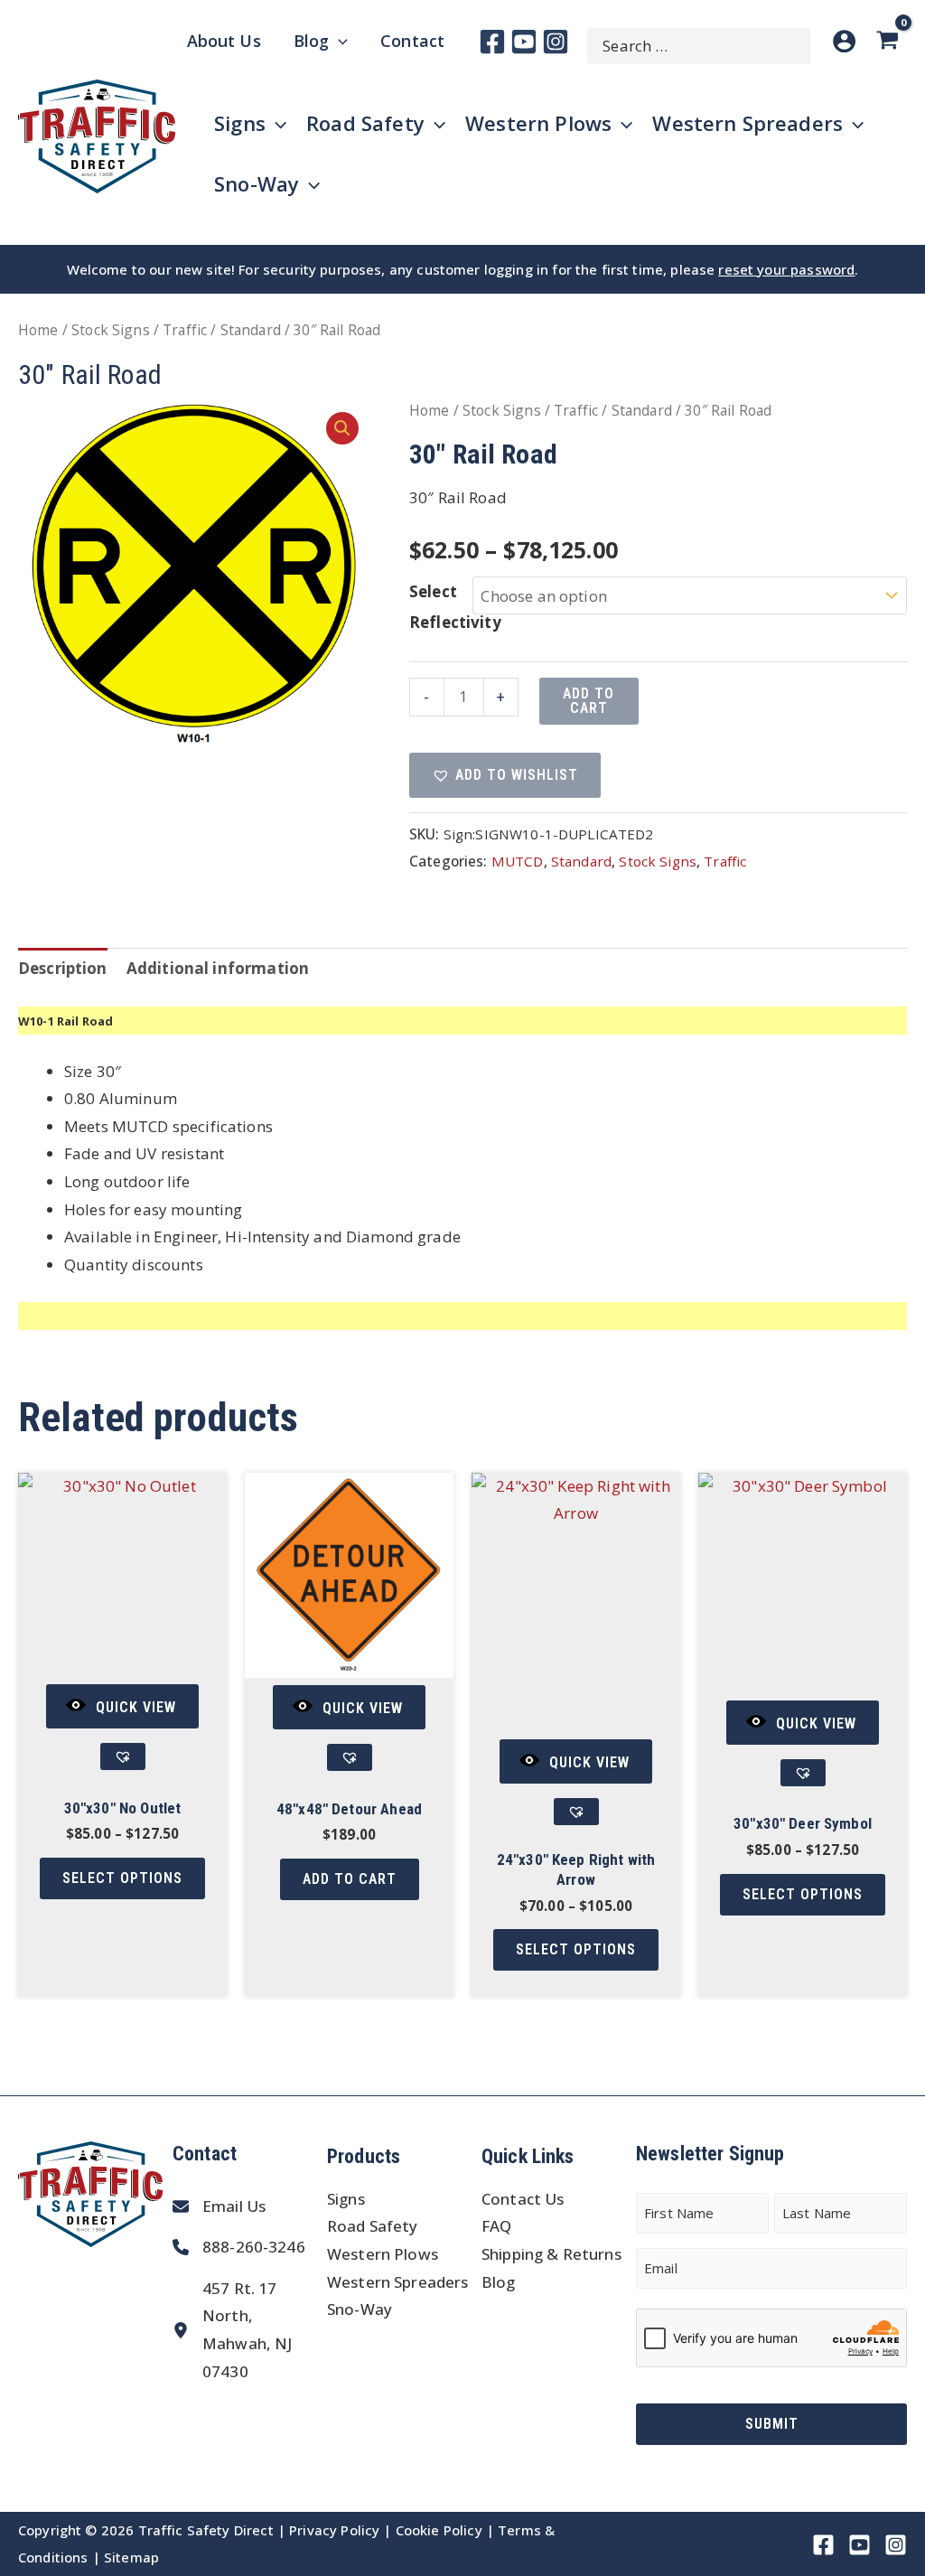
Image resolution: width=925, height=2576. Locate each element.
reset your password (786, 269)
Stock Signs (111, 330)
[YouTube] (524, 42)
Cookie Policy (439, 2530)
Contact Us (523, 2199)
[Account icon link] (844, 41)
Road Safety (373, 2226)
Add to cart (589, 701)
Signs (346, 2199)
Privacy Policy (334, 2530)
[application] (338, 41)
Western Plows (383, 2254)
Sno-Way (360, 2309)
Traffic (185, 330)
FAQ (496, 2226)
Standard (251, 330)
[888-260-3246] (239, 2248)
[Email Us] (219, 2207)
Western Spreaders (398, 2282)
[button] (342, 428)
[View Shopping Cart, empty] (891, 41)
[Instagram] (556, 42)
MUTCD (518, 861)
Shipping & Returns (551, 2254)
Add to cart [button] (350, 1879)
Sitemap (131, 2557)
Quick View (136, 1707)
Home (38, 330)
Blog (499, 2282)
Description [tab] (63, 968)
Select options (122, 1878)
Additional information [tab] (218, 968)
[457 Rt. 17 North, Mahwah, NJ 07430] (245, 2330)
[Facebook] (492, 42)
